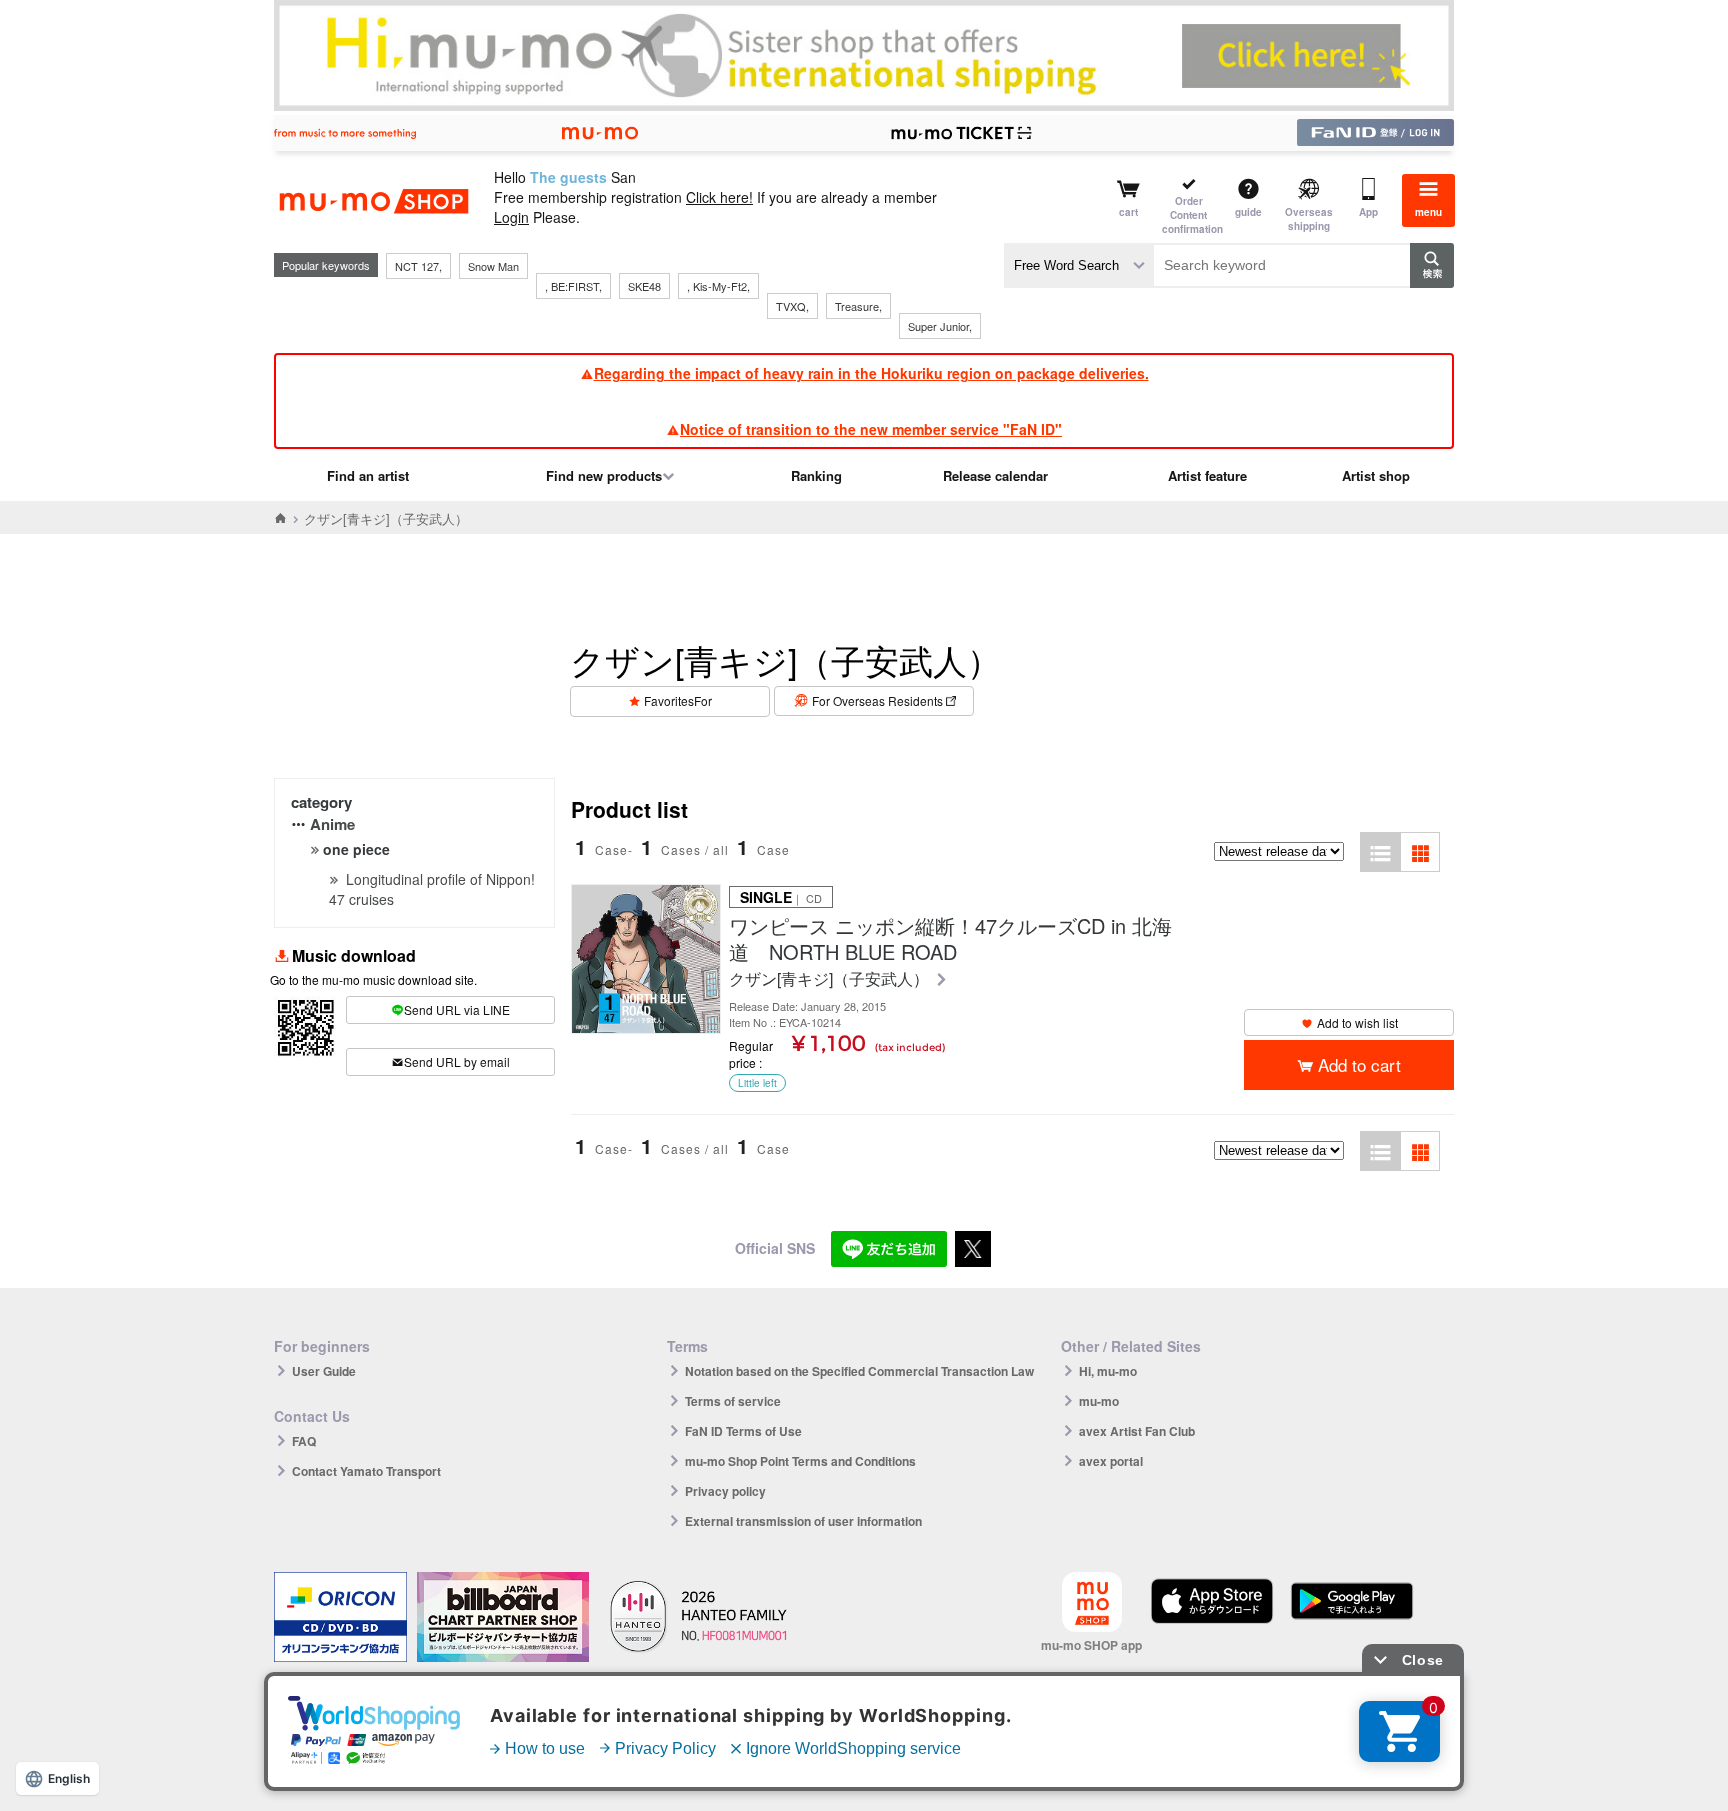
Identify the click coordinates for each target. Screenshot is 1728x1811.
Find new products (604, 475)
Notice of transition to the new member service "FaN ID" (871, 429)
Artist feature (1207, 475)
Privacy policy (725, 1491)
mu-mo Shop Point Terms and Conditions (800, 1461)
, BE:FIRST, (573, 286)
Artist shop (1376, 475)
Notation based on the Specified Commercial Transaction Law (859, 1371)
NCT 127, (418, 266)
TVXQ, (792, 306)
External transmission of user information (803, 1521)
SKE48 (644, 286)
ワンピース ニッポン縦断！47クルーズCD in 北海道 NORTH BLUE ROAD (950, 939)
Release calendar (995, 475)
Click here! (719, 197)
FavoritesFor (678, 700)
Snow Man (493, 266)
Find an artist (368, 475)
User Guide (324, 1371)
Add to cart (1359, 1064)
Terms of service (733, 1401)
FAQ (304, 1441)
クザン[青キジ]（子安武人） (831, 979)
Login (511, 217)
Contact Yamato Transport (366, 1471)
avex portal (1111, 1461)
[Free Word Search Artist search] (1079, 265)
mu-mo (1099, 1401)
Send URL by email (457, 1061)
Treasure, (858, 306)
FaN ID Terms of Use (743, 1431)
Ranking (816, 475)
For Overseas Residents (877, 700)
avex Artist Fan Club (1137, 1431)
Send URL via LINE (457, 1009)
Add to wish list (1357, 1022)
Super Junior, (940, 326)
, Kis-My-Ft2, (718, 286)
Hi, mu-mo (1108, 1371)
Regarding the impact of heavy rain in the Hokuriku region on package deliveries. (871, 373)
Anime (332, 824)
